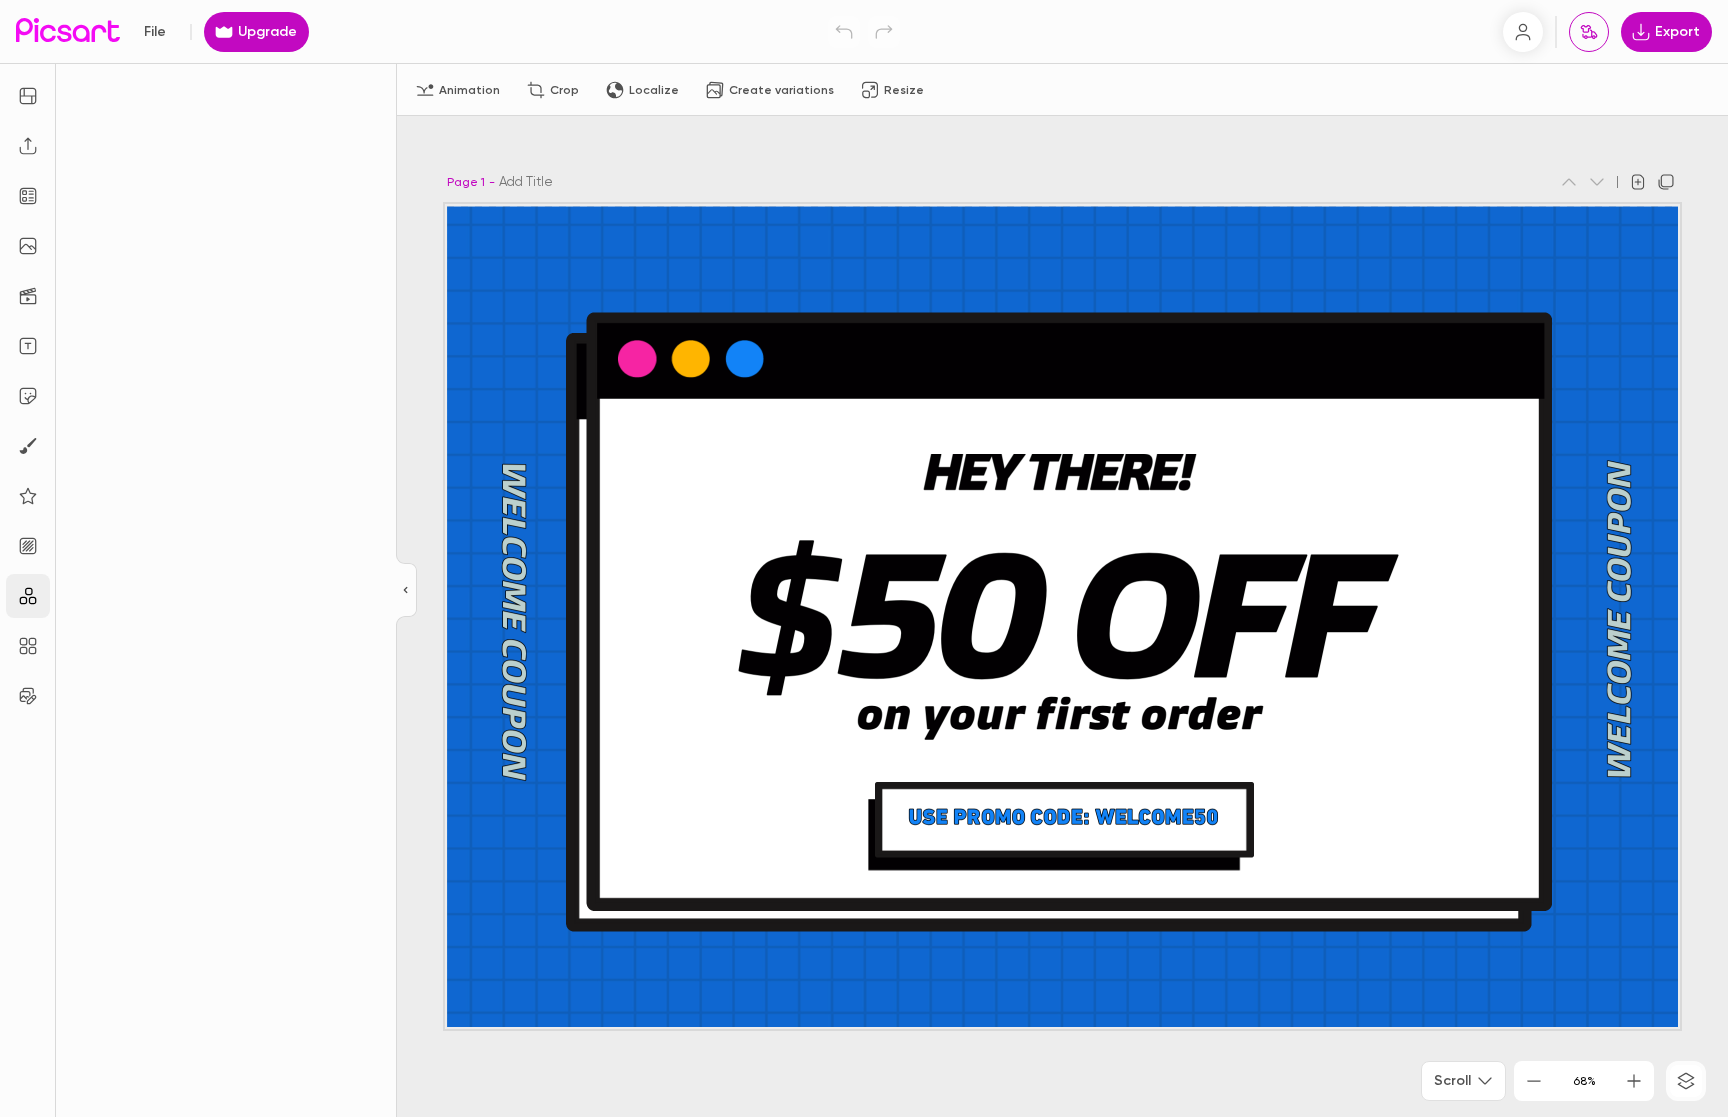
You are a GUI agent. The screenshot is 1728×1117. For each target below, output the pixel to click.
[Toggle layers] (1686, 1081)
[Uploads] (28, 146)
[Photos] (28, 246)
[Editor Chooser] (406, 591)
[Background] (28, 546)
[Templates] (28, 196)
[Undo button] (844, 32)
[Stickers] (28, 396)
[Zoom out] (1534, 1081)
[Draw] (28, 446)
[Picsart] (68, 31)
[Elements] (28, 496)
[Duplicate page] (1666, 182)
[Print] (1589, 32)
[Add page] (1638, 182)
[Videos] (28, 296)
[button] (864, 558)
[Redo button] (884, 32)
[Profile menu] (1523, 32)
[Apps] (28, 596)
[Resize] (28, 96)
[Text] (28, 346)
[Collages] (28, 646)
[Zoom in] (1634, 1081)
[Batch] (28, 696)
